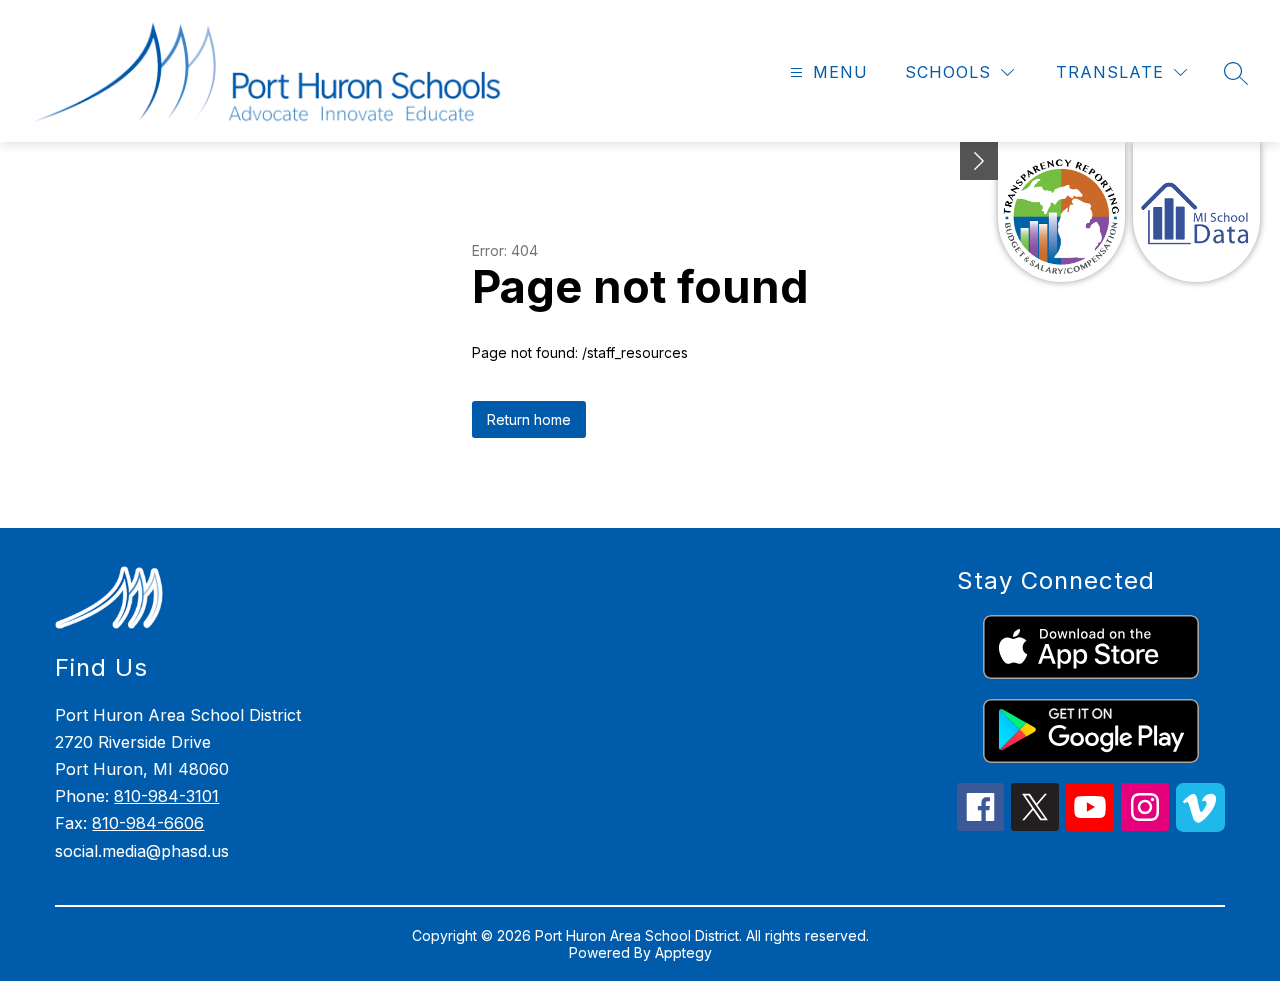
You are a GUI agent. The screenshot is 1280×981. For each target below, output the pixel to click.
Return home (529, 419)
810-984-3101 (166, 796)
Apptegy (683, 952)
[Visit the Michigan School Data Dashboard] (1196, 212)
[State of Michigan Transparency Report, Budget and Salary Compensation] (1061, 212)
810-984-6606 (148, 823)
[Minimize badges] (979, 161)
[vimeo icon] (1200, 826)
